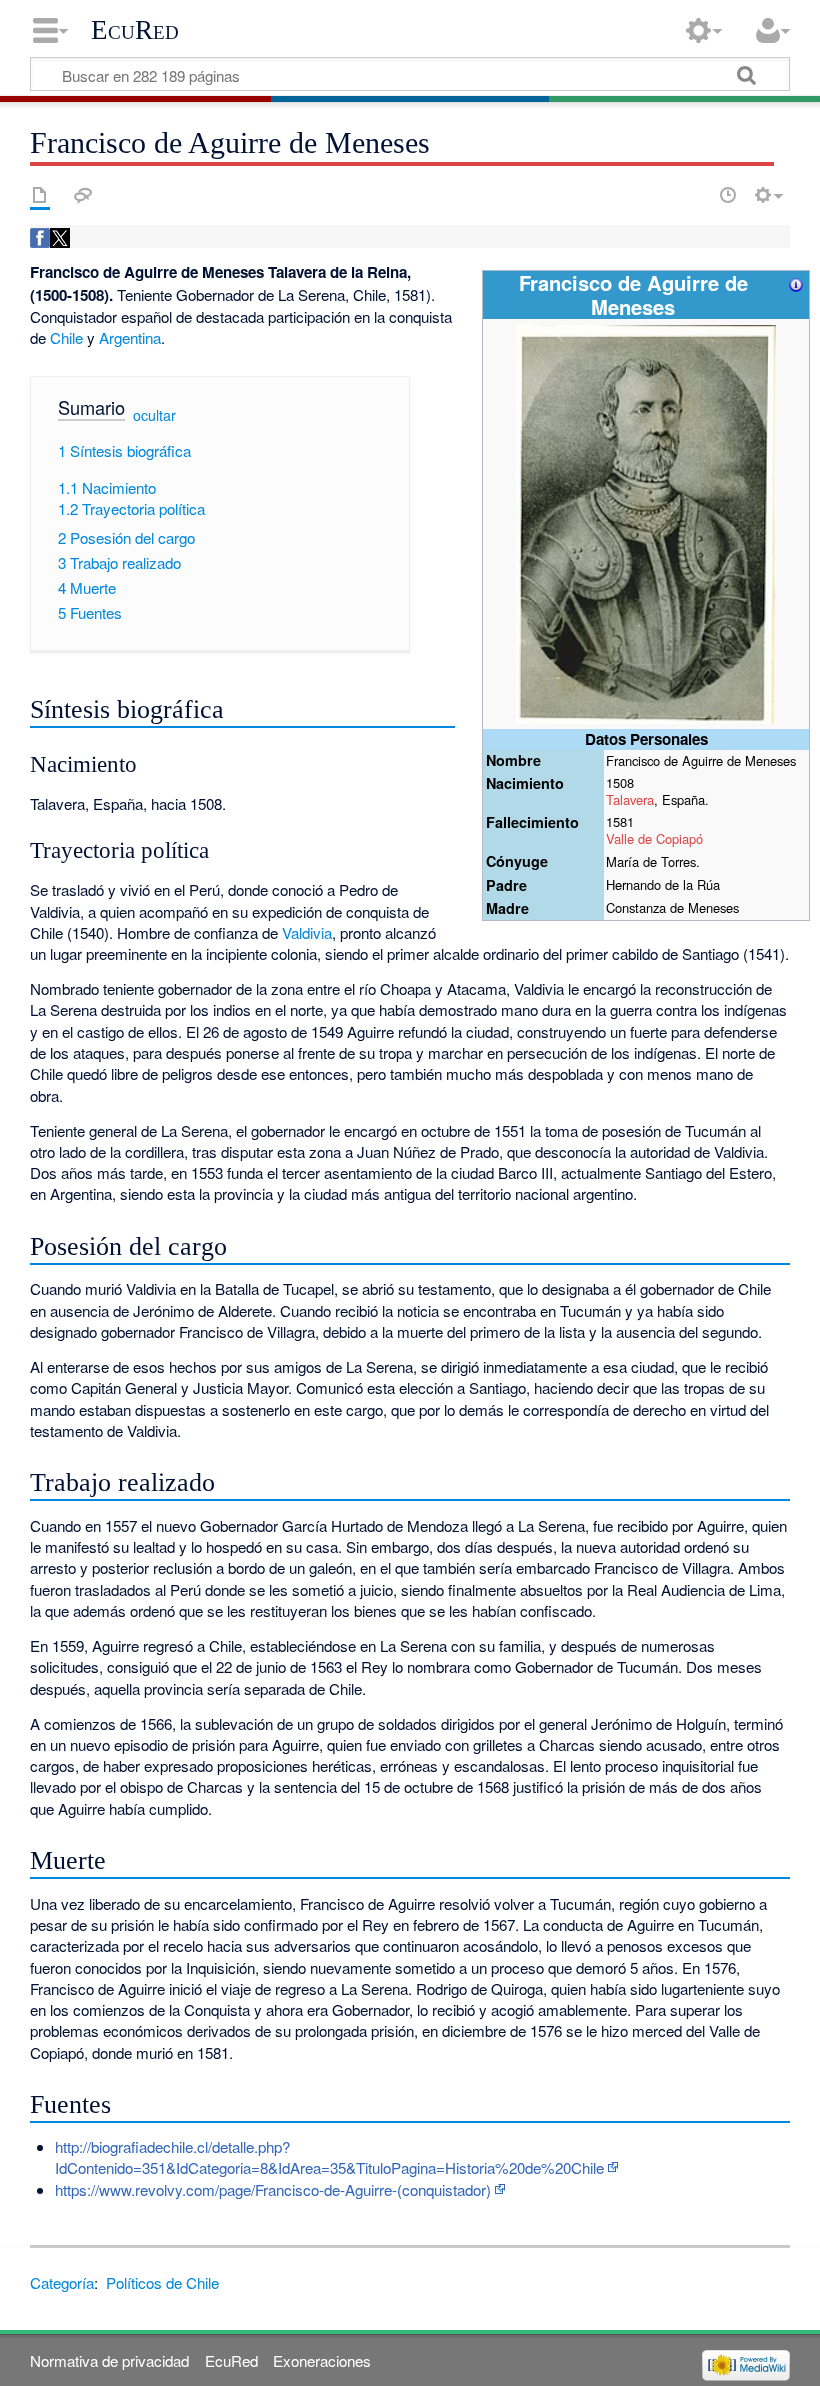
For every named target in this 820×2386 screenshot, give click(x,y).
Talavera (630, 799)
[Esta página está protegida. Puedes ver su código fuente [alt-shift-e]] (693, 195)
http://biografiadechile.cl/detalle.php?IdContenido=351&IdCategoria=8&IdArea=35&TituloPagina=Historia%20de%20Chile (329, 2157)
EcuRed (135, 30)
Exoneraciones (322, 2360)
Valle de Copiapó (654, 838)
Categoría (62, 2282)
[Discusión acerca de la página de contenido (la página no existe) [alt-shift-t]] (83, 195)
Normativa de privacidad (109, 2360)
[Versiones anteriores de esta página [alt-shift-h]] (728, 195)
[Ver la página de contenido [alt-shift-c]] (40, 195)
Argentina (130, 337)
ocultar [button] (154, 415)
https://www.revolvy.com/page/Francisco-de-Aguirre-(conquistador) (273, 2189)
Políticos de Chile (162, 2282)
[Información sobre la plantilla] (796, 282)
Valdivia (307, 932)
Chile (66, 337)
